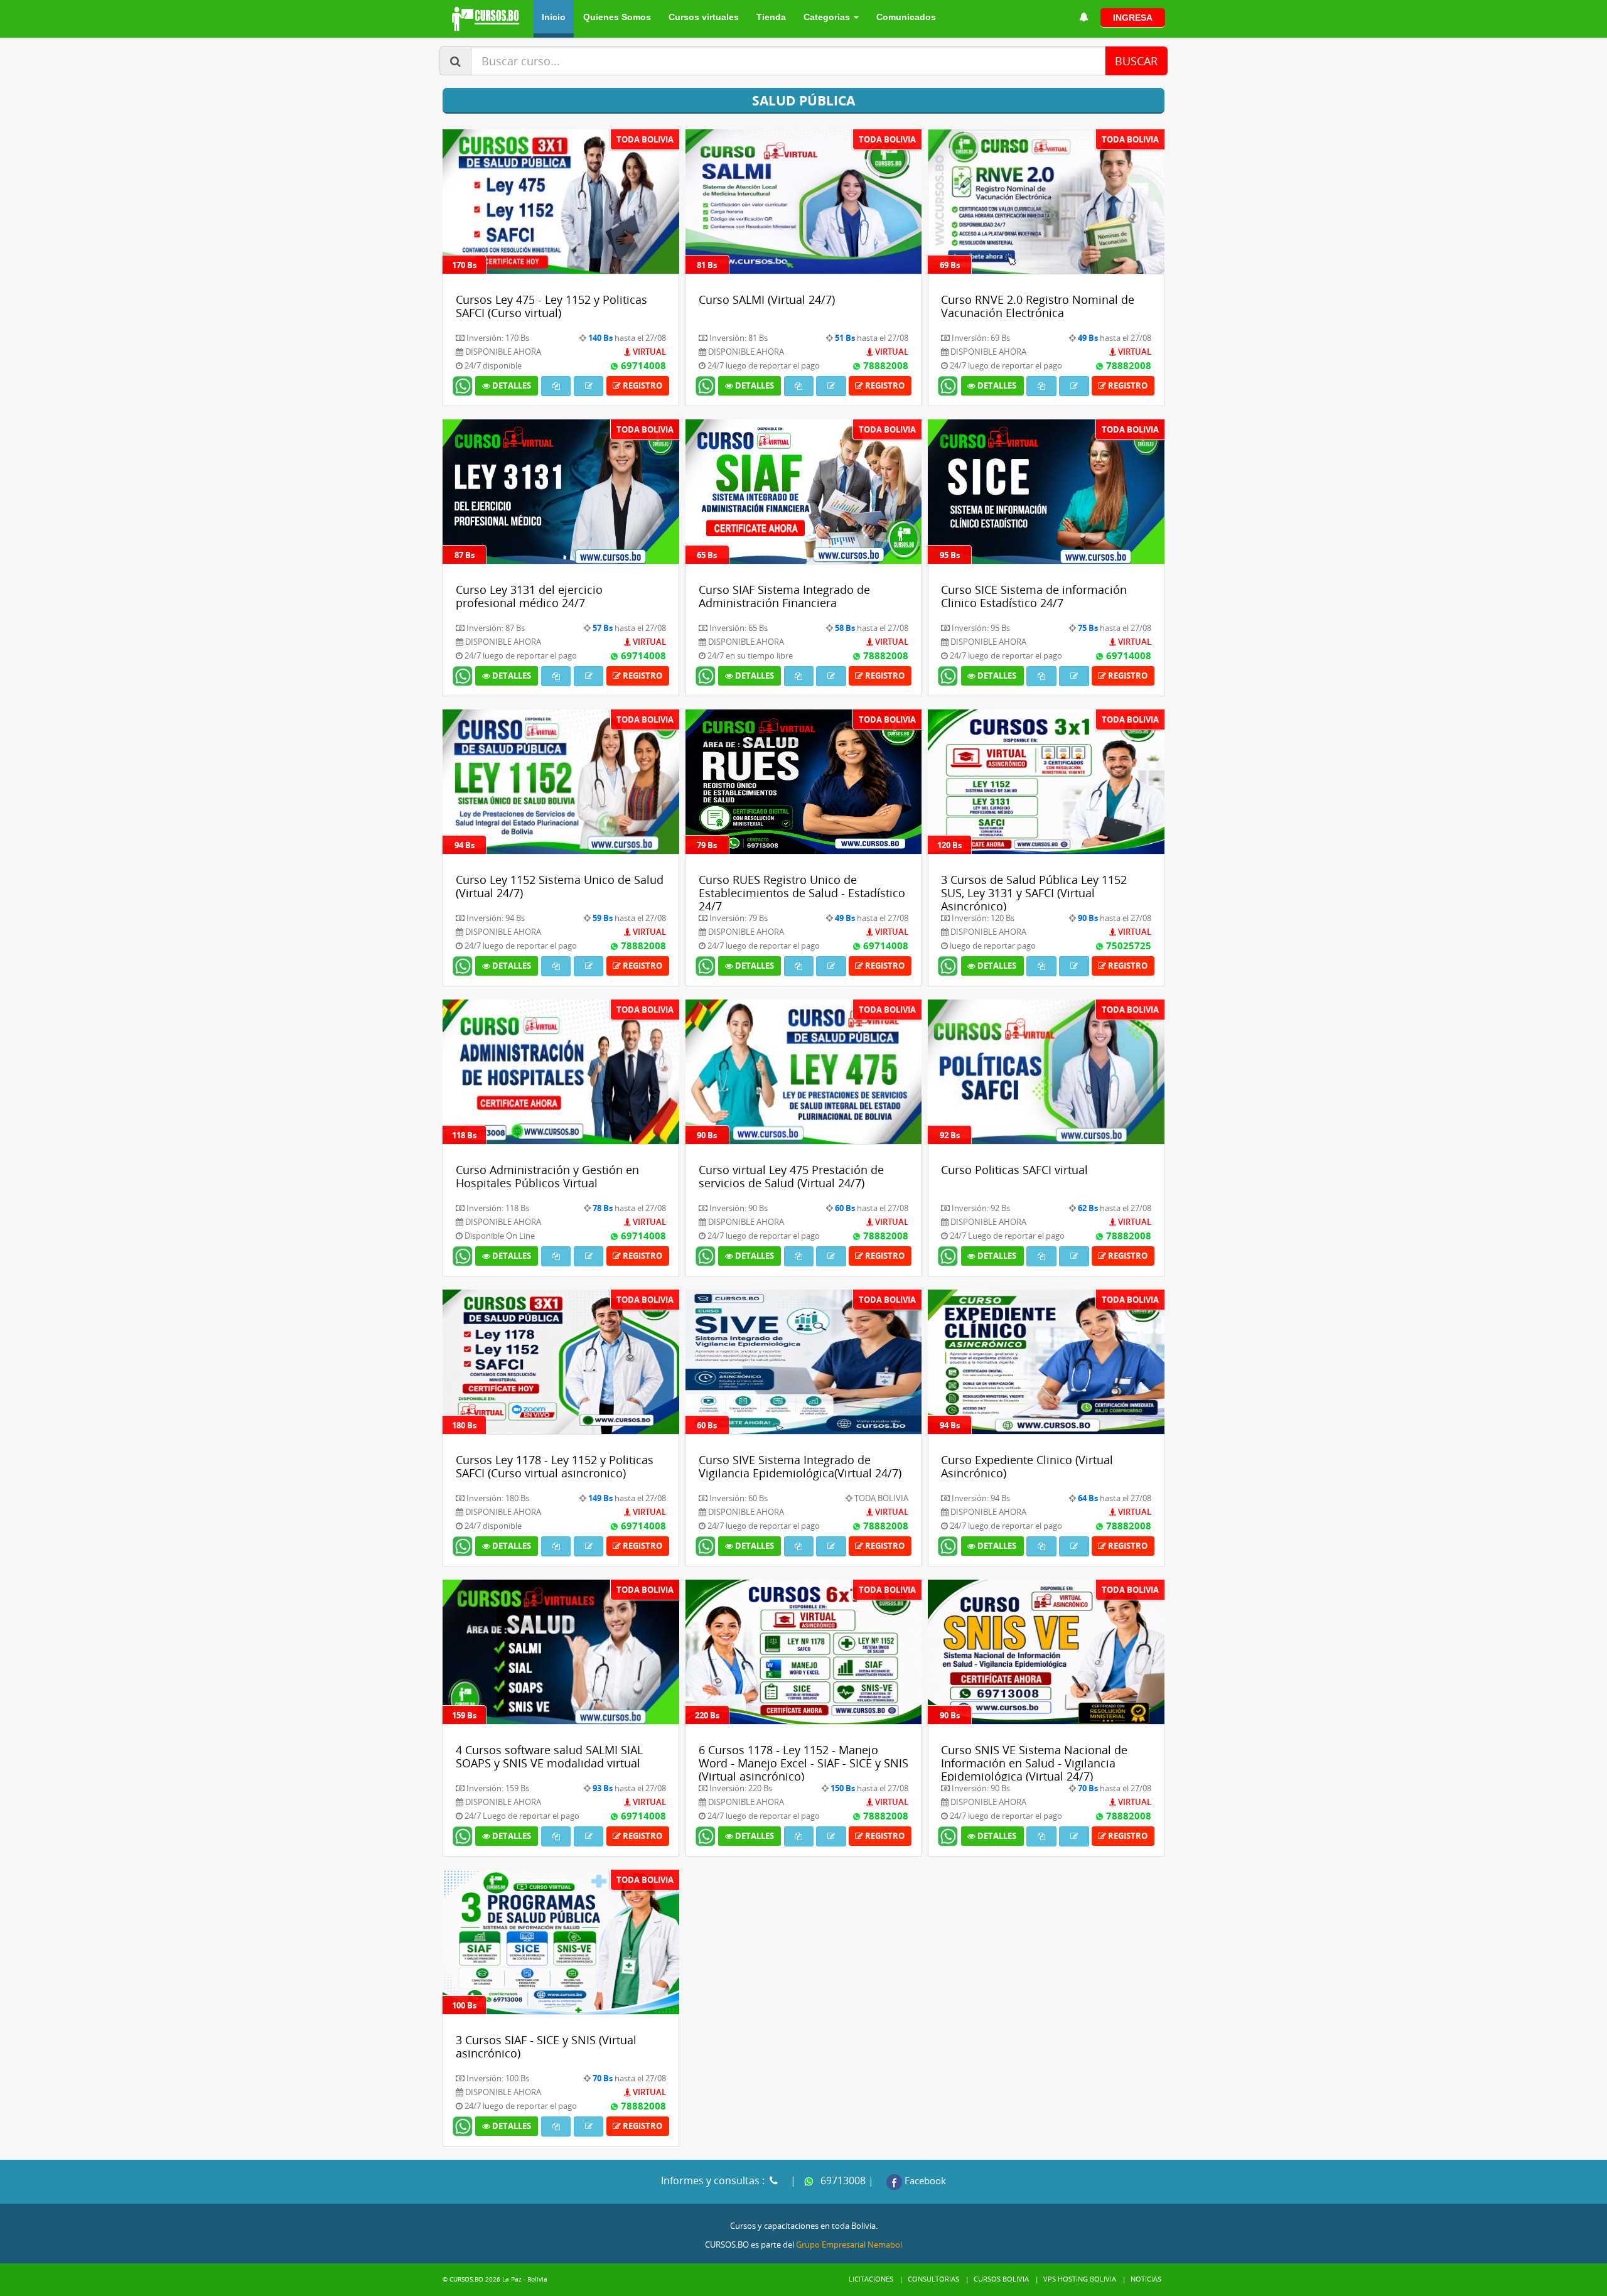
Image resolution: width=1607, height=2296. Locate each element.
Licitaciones (871, 2279)
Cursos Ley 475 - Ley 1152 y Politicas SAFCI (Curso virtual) (551, 306)
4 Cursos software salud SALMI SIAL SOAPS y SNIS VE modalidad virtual (549, 1756)
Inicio (554, 17)
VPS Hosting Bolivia (1080, 2279)
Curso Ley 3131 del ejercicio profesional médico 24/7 (529, 596)
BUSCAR (1136, 61)
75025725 (1127, 946)
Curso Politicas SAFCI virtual (1014, 1170)
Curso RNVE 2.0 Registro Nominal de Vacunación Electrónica (1038, 306)
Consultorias (933, 2279)
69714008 (642, 365)
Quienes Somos (617, 17)
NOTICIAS (1146, 2279)
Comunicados (906, 17)
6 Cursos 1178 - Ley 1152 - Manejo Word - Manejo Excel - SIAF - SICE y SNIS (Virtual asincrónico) (803, 1763)
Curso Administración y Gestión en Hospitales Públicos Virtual (547, 1176)
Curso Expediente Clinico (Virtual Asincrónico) (1027, 1466)
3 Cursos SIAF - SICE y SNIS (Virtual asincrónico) (546, 2046)
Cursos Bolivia (1001, 2279)
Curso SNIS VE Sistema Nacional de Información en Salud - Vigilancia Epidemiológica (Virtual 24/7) (1034, 1763)
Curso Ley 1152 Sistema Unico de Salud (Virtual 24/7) (560, 886)
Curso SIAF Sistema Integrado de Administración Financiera (784, 596)
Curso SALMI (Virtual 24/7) (767, 299)
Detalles (511, 385)
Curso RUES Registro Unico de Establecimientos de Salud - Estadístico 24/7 (802, 892)
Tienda (771, 17)
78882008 (884, 365)
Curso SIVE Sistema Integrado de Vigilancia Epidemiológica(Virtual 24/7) (800, 1466)
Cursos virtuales (704, 17)
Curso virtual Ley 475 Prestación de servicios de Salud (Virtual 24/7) (791, 1176)
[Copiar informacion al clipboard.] (556, 386)
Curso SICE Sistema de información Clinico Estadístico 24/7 (1034, 596)
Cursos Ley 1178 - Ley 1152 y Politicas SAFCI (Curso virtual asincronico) (555, 1466)
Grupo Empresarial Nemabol (849, 2245)
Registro (642, 385)
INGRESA (1133, 18)
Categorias (828, 17)
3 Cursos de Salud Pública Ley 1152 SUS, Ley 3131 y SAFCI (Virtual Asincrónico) (1034, 892)
